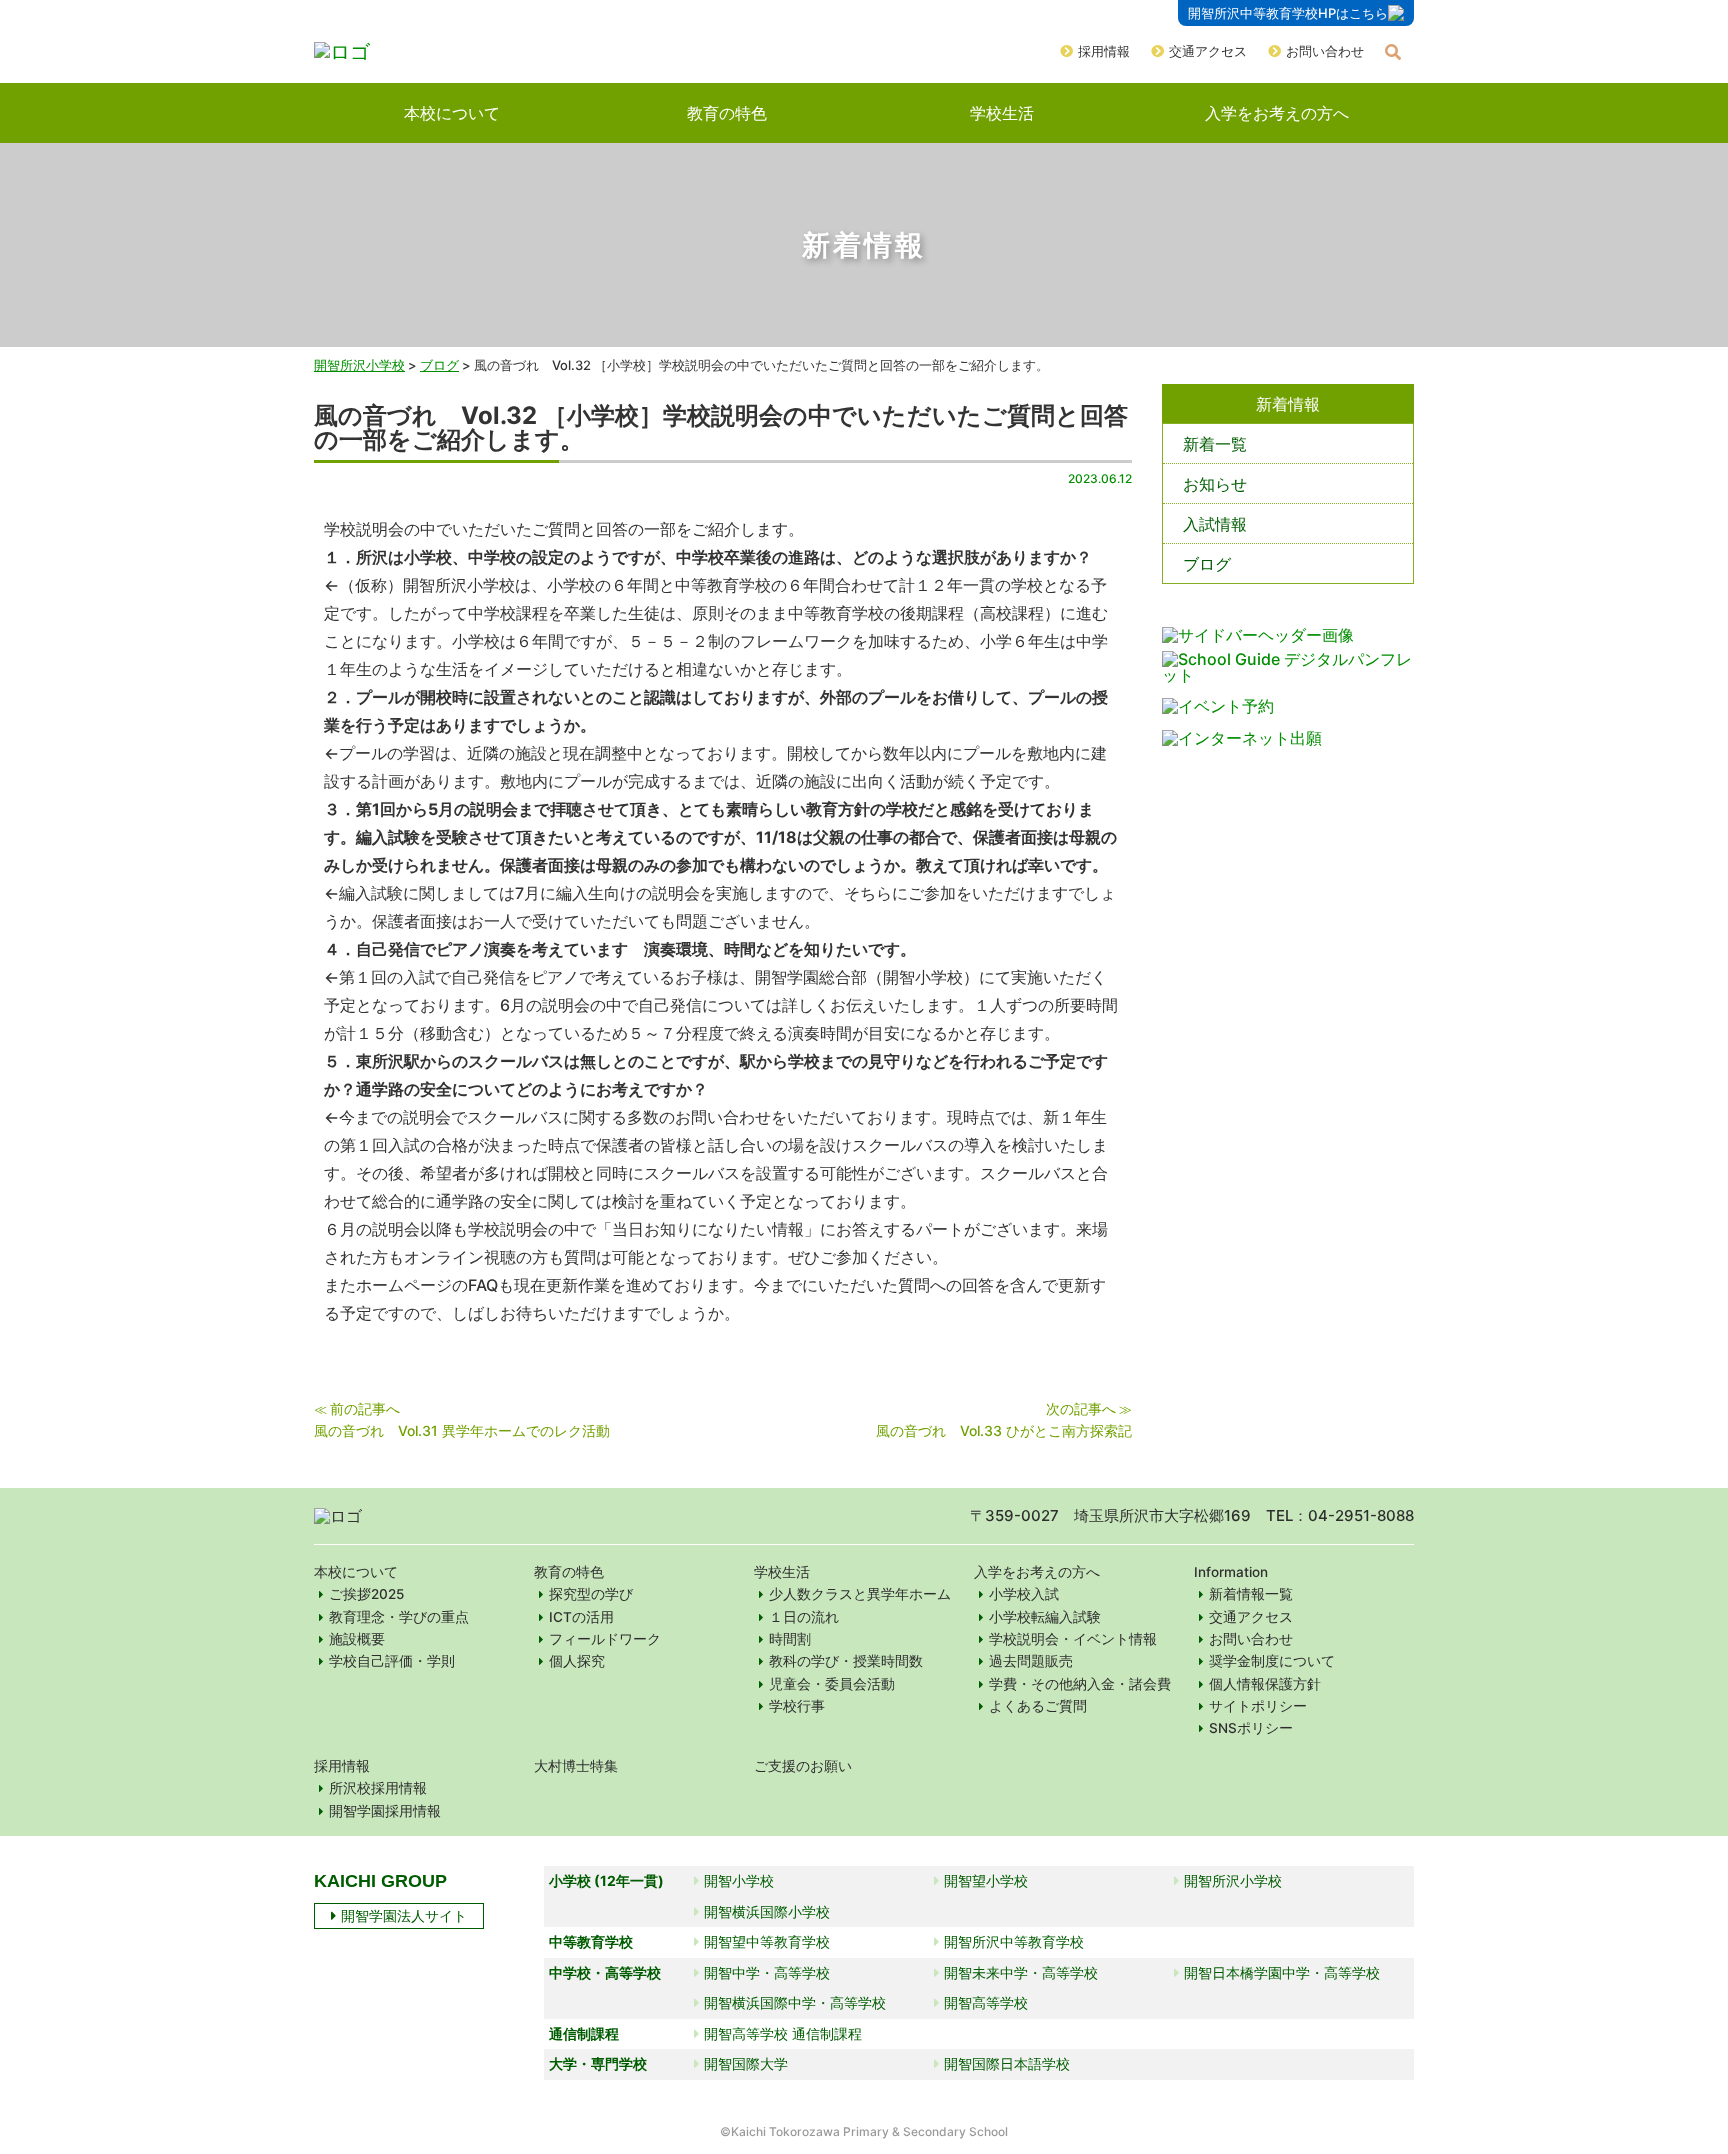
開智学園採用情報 (385, 1811)
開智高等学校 (986, 2002)
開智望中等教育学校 (767, 1941)
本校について (452, 113)
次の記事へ (1081, 1408)
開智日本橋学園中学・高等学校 (1282, 1972)
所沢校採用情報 (378, 1788)
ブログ (1207, 564)
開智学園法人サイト (404, 1915)
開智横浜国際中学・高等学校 (795, 2002)
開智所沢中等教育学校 (1014, 1941)
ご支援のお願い (803, 1766)
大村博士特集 (576, 1766)
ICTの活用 (581, 1617)
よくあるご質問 (1038, 1706)
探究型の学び (591, 1594)
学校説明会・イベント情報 (1073, 1639)
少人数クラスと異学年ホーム (860, 1594)
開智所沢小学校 (359, 365)
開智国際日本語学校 (1007, 2063)
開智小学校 (739, 1880)
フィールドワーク (605, 1639)
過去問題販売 (1031, 1661)
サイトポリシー (1258, 1706)
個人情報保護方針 (1265, 1684)
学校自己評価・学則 (392, 1661)
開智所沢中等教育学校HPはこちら (1288, 13)
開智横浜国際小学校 (767, 1911)
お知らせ (1215, 484)
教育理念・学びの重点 (399, 1617)
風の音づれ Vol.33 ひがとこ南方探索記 (1004, 1430)
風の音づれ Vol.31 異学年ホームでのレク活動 (462, 1430)
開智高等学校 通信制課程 (783, 2033)
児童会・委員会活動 (832, 1684)
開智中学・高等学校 (767, 1972)
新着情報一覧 (1251, 1594)
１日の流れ (804, 1617)
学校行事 (797, 1706)
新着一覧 (1215, 444)
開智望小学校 (986, 1880)
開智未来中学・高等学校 (1021, 1972)
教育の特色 (727, 113)
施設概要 (357, 1639)
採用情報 (1104, 51)
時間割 (790, 1639)
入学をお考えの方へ (1277, 113)
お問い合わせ (1325, 51)
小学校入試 (1024, 1594)
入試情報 (1215, 524)
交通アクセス (1208, 51)
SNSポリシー (1251, 1728)
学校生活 (1002, 113)
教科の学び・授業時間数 (846, 1661)
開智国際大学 (746, 2063)
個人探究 (577, 1661)
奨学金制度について (1272, 1661)
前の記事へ (365, 1408)
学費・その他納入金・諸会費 (1080, 1684)
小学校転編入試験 (1045, 1617)
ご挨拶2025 (366, 1594)
